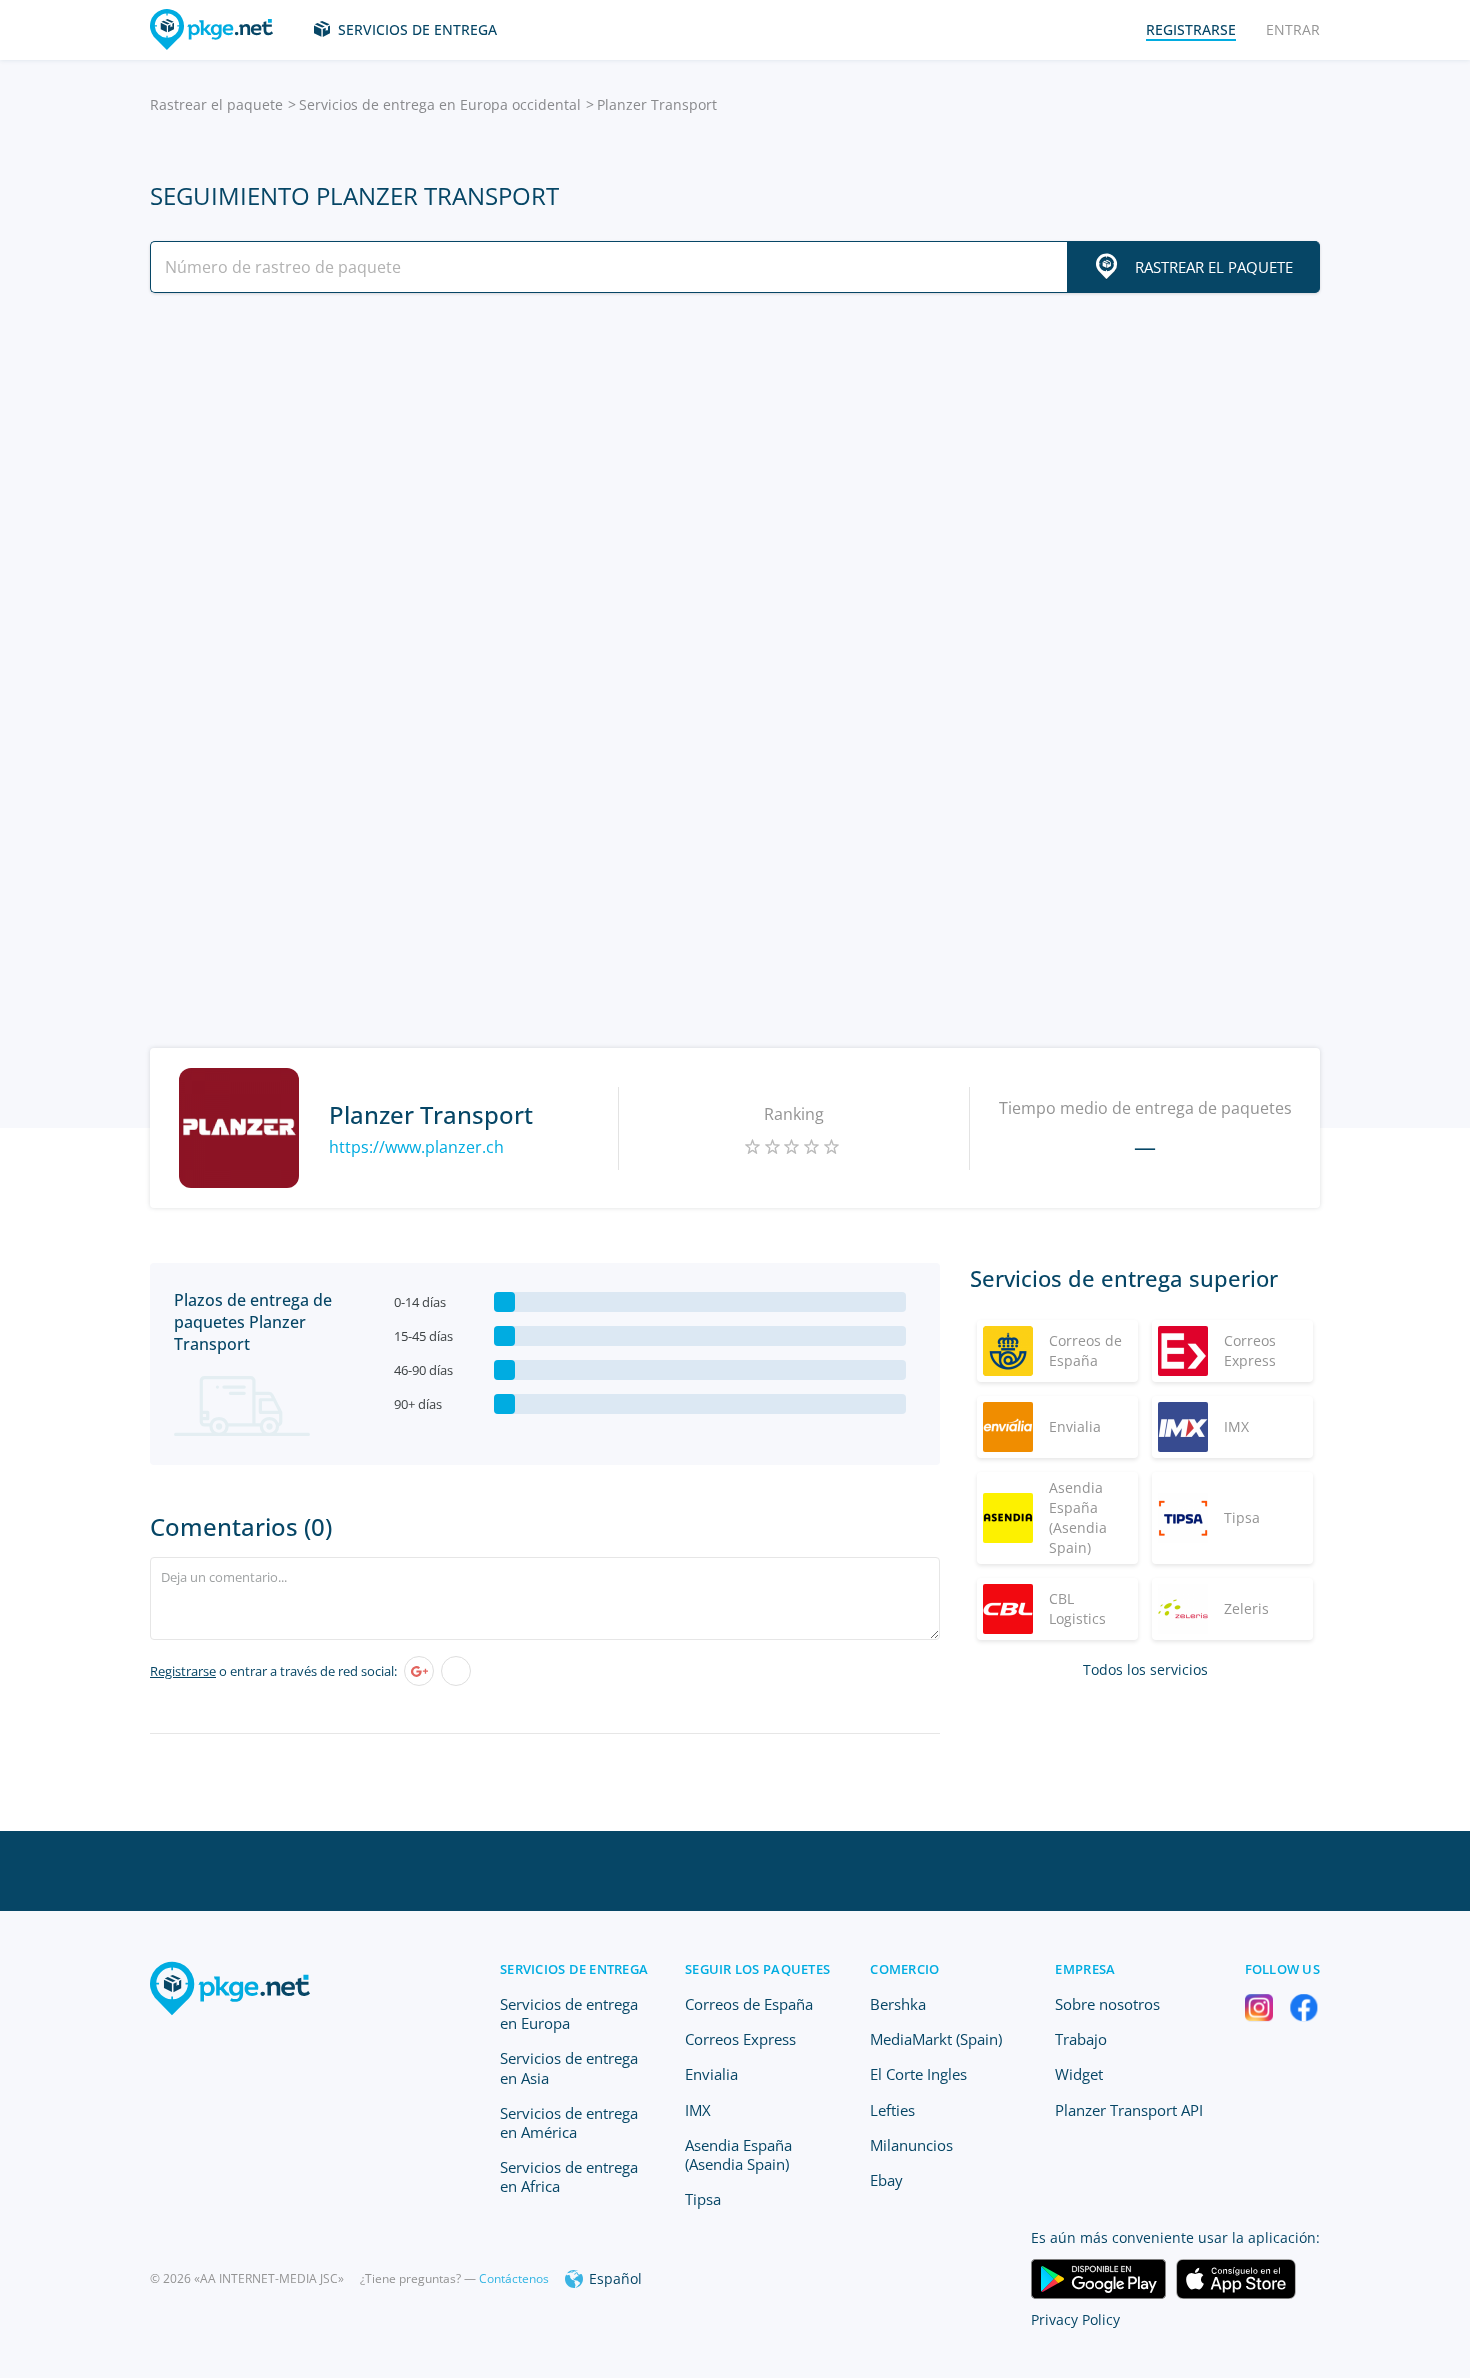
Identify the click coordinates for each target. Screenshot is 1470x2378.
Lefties (892, 2110)
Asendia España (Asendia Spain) (738, 2154)
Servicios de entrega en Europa (569, 2013)
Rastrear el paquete (216, 104)
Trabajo (1081, 2039)
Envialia (711, 2074)
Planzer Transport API (1129, 2110)
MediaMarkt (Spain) (936, 2039)
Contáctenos (514, 2278)
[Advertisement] (735, 483)
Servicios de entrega (417, 29)
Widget (1079, 2074)
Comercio (904, 1969)
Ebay (886, 2180)
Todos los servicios (1145, 1669)
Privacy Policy (1075, 2319)
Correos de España (749, 2004)
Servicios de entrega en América (569, 2122)
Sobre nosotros (1107, 2004)
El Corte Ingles (918, 2074)
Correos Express (740, 2039)
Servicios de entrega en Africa (569, 2176)
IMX (698, 2110)
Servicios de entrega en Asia (569, 2067)
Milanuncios (911, 2145)
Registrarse (183, 1671)
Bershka (898, 2004)
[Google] (419, 1671)
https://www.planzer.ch (416, 1147)
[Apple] (456, 1671)
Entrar (1293, 29)
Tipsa (703, 2199)
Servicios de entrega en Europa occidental (440, 104)
